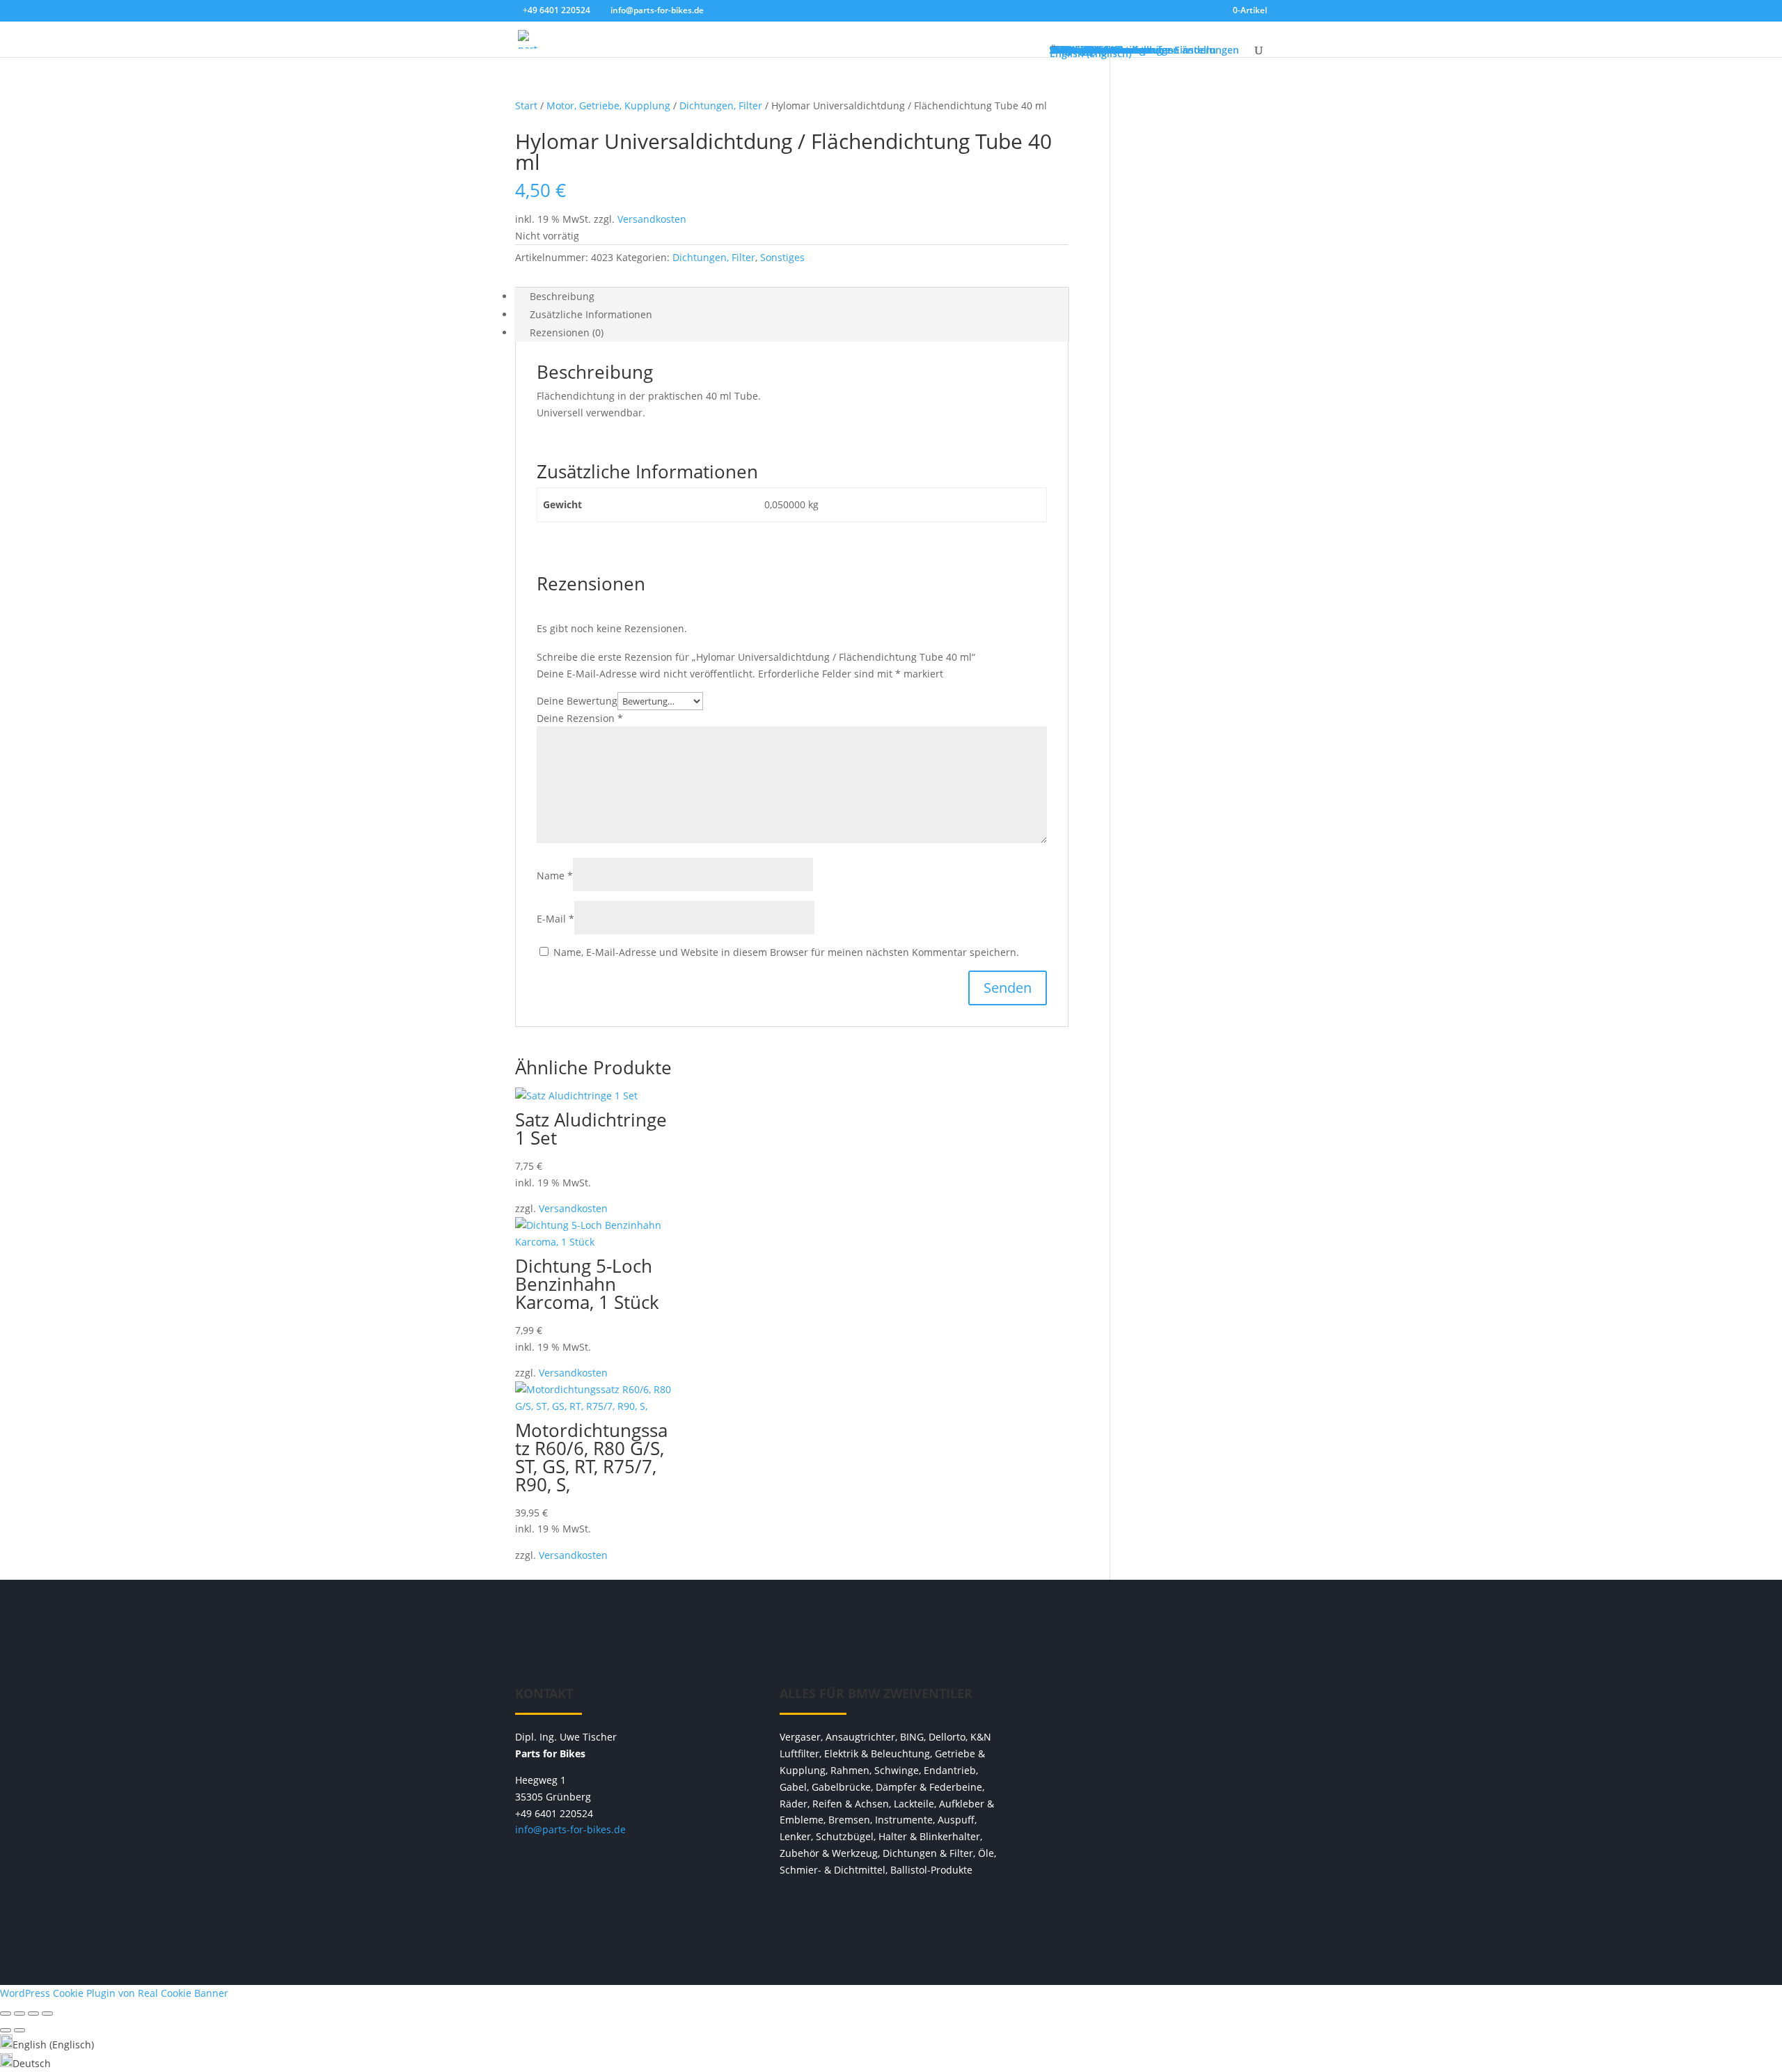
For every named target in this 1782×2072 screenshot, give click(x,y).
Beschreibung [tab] (562, 296)
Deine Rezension (580, 718)
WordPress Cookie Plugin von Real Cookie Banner (114, 1993)
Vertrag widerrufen (1156, 1700)
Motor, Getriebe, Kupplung (608, 105)
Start (526, 105)
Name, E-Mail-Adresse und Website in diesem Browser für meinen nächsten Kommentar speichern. (786, 952)
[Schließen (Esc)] (47, 2014)
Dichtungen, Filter (721, 105)
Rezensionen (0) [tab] (567, 332)
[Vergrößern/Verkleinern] (6, 2014)
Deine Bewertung (577, 701)
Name (555, 876)
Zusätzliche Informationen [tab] (591, 314)
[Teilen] (33, 2014)
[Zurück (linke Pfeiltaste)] (6, 2030)
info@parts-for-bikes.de (570, 1829)
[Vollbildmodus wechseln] (19, 2014)
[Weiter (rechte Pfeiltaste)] (19, 2030)
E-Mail (555, 919)
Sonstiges (782, 257)
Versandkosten (652, 219)
